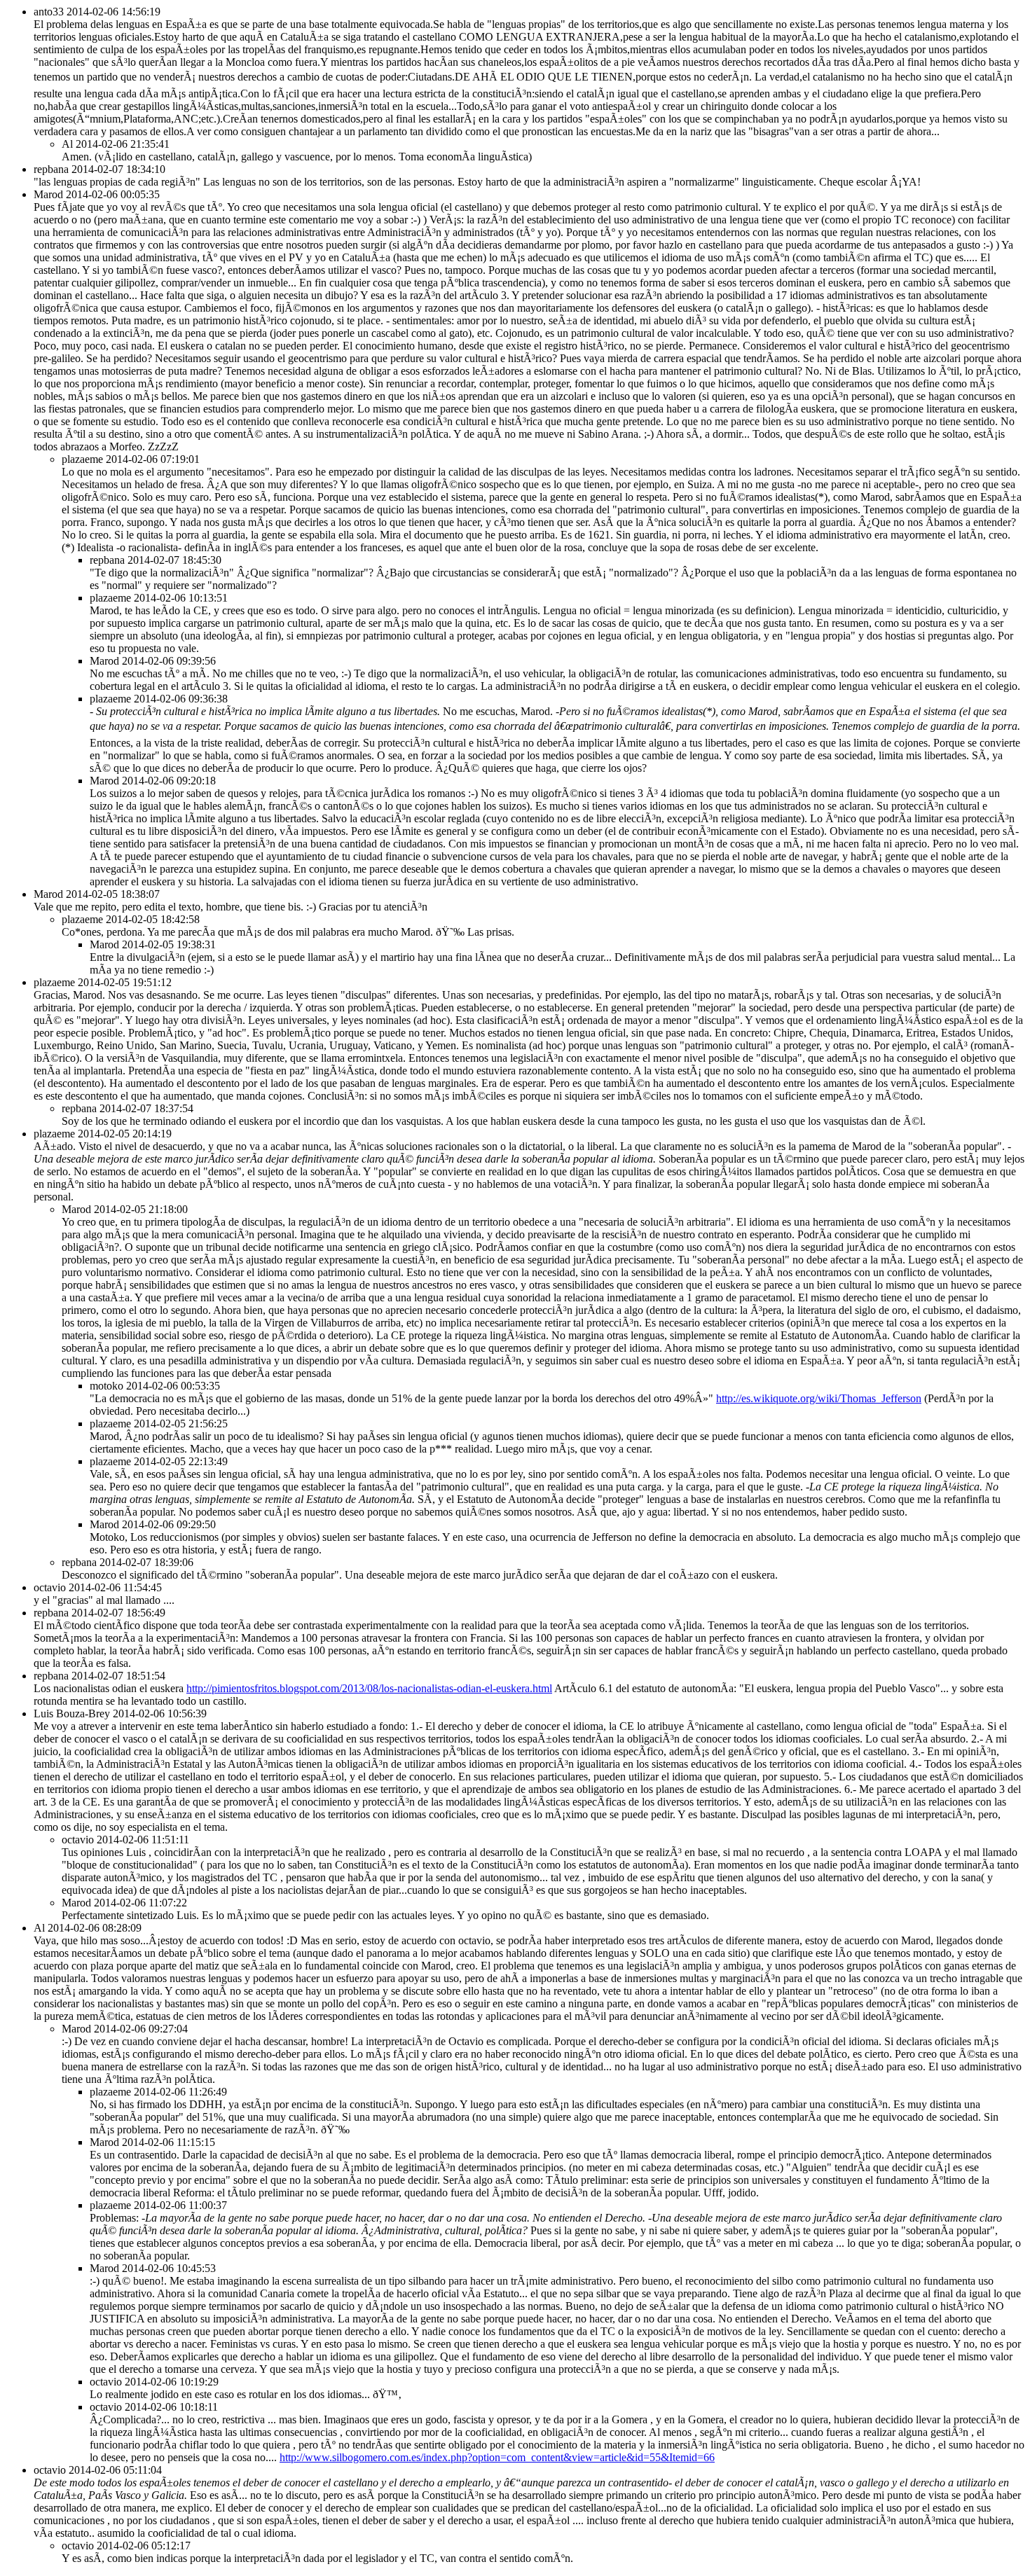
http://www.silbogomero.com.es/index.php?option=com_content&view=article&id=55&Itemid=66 (497, 2457)
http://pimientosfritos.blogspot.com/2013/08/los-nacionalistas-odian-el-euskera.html (369, 1688)
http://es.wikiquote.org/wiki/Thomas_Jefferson (819, 1398)
